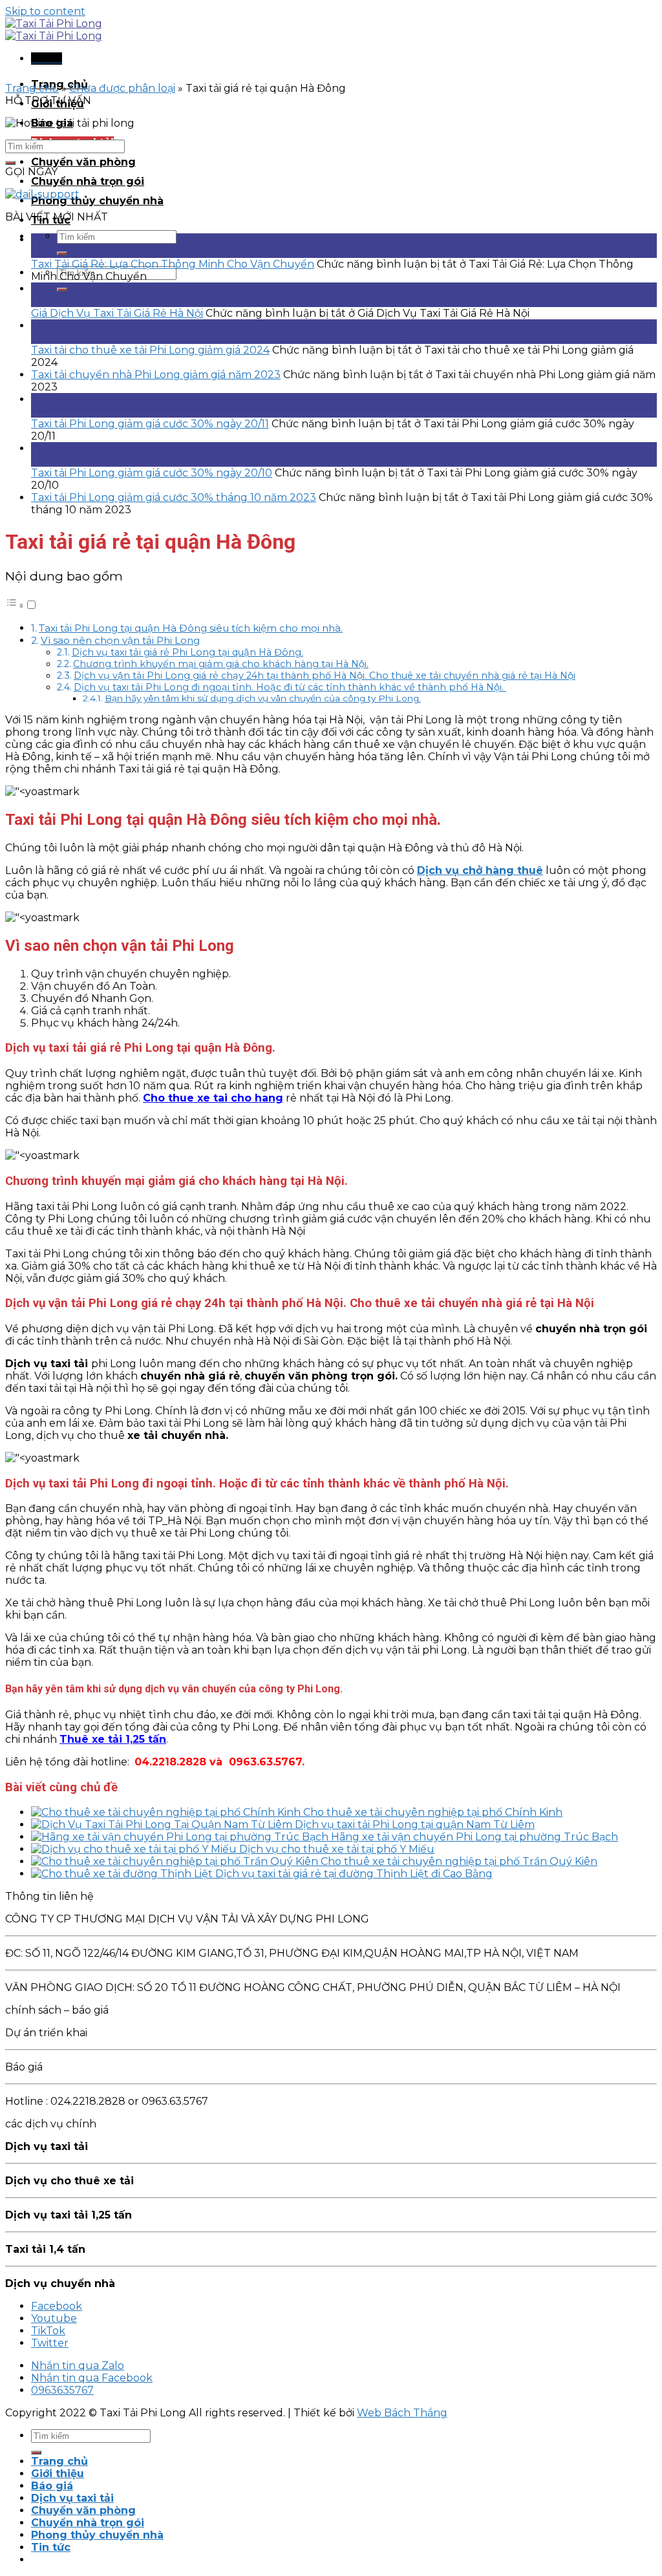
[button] (21, 605)
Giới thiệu (58, 2474)
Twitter (50, 2343)
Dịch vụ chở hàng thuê (480, 870)
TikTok (48, 2331)
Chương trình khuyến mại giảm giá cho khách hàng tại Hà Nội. (221, 664)
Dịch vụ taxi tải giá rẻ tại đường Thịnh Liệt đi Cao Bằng (354, 1874)
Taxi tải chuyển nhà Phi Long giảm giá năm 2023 (156, 375)
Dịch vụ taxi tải (72, 2498)
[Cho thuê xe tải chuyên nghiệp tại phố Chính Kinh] (167, 1812)
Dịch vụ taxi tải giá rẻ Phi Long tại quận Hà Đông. (187, 652)
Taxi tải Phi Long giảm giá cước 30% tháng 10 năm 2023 (174, 497)
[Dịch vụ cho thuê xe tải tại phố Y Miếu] (135, 1849)
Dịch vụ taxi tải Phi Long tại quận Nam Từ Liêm (415, 1825)
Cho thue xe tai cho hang (213, 1098)
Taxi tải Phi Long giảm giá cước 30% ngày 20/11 (150, 424)
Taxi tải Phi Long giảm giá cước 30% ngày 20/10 (152, 473)
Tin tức (51, 2547)
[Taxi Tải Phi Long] (54, 30)
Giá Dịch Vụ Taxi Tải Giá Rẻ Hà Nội (117, 313)
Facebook (57, 2306)
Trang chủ (32, 88)
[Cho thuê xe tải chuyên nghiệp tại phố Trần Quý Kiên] (176, 1861)
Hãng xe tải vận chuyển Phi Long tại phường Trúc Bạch (475, 1837)
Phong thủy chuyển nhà (97, 201)
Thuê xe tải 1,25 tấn (113, 1739)
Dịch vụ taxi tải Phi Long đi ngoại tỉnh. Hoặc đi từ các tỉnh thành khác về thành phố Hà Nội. (290, 687)
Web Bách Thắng (402, 2413)
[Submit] (62, 253)
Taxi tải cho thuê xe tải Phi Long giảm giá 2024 (150, 350)
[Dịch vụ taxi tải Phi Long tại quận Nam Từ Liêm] (163, 1825)
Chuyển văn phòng (83, 162)
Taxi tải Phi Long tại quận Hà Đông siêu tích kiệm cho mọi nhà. (191, 628)
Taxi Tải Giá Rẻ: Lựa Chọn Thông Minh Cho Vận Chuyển (173, 264)
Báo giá (52, 2486)
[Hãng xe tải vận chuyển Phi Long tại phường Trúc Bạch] (181, 1837)
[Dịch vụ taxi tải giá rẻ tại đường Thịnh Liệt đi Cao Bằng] (123, 1874)
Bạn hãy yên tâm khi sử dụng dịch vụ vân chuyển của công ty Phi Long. (263, 698)
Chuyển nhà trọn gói (88, 181)
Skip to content (45, 11)
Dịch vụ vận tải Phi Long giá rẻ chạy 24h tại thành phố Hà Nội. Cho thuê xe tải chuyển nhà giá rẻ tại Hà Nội (325, 676)
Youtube (54, 2318)
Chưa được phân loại (122, 88)
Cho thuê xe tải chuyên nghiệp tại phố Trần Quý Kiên (459, 1861)
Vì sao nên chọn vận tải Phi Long (120, 640)
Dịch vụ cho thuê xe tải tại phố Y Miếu (337, 1849)
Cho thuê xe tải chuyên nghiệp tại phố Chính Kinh (433, 1812)
